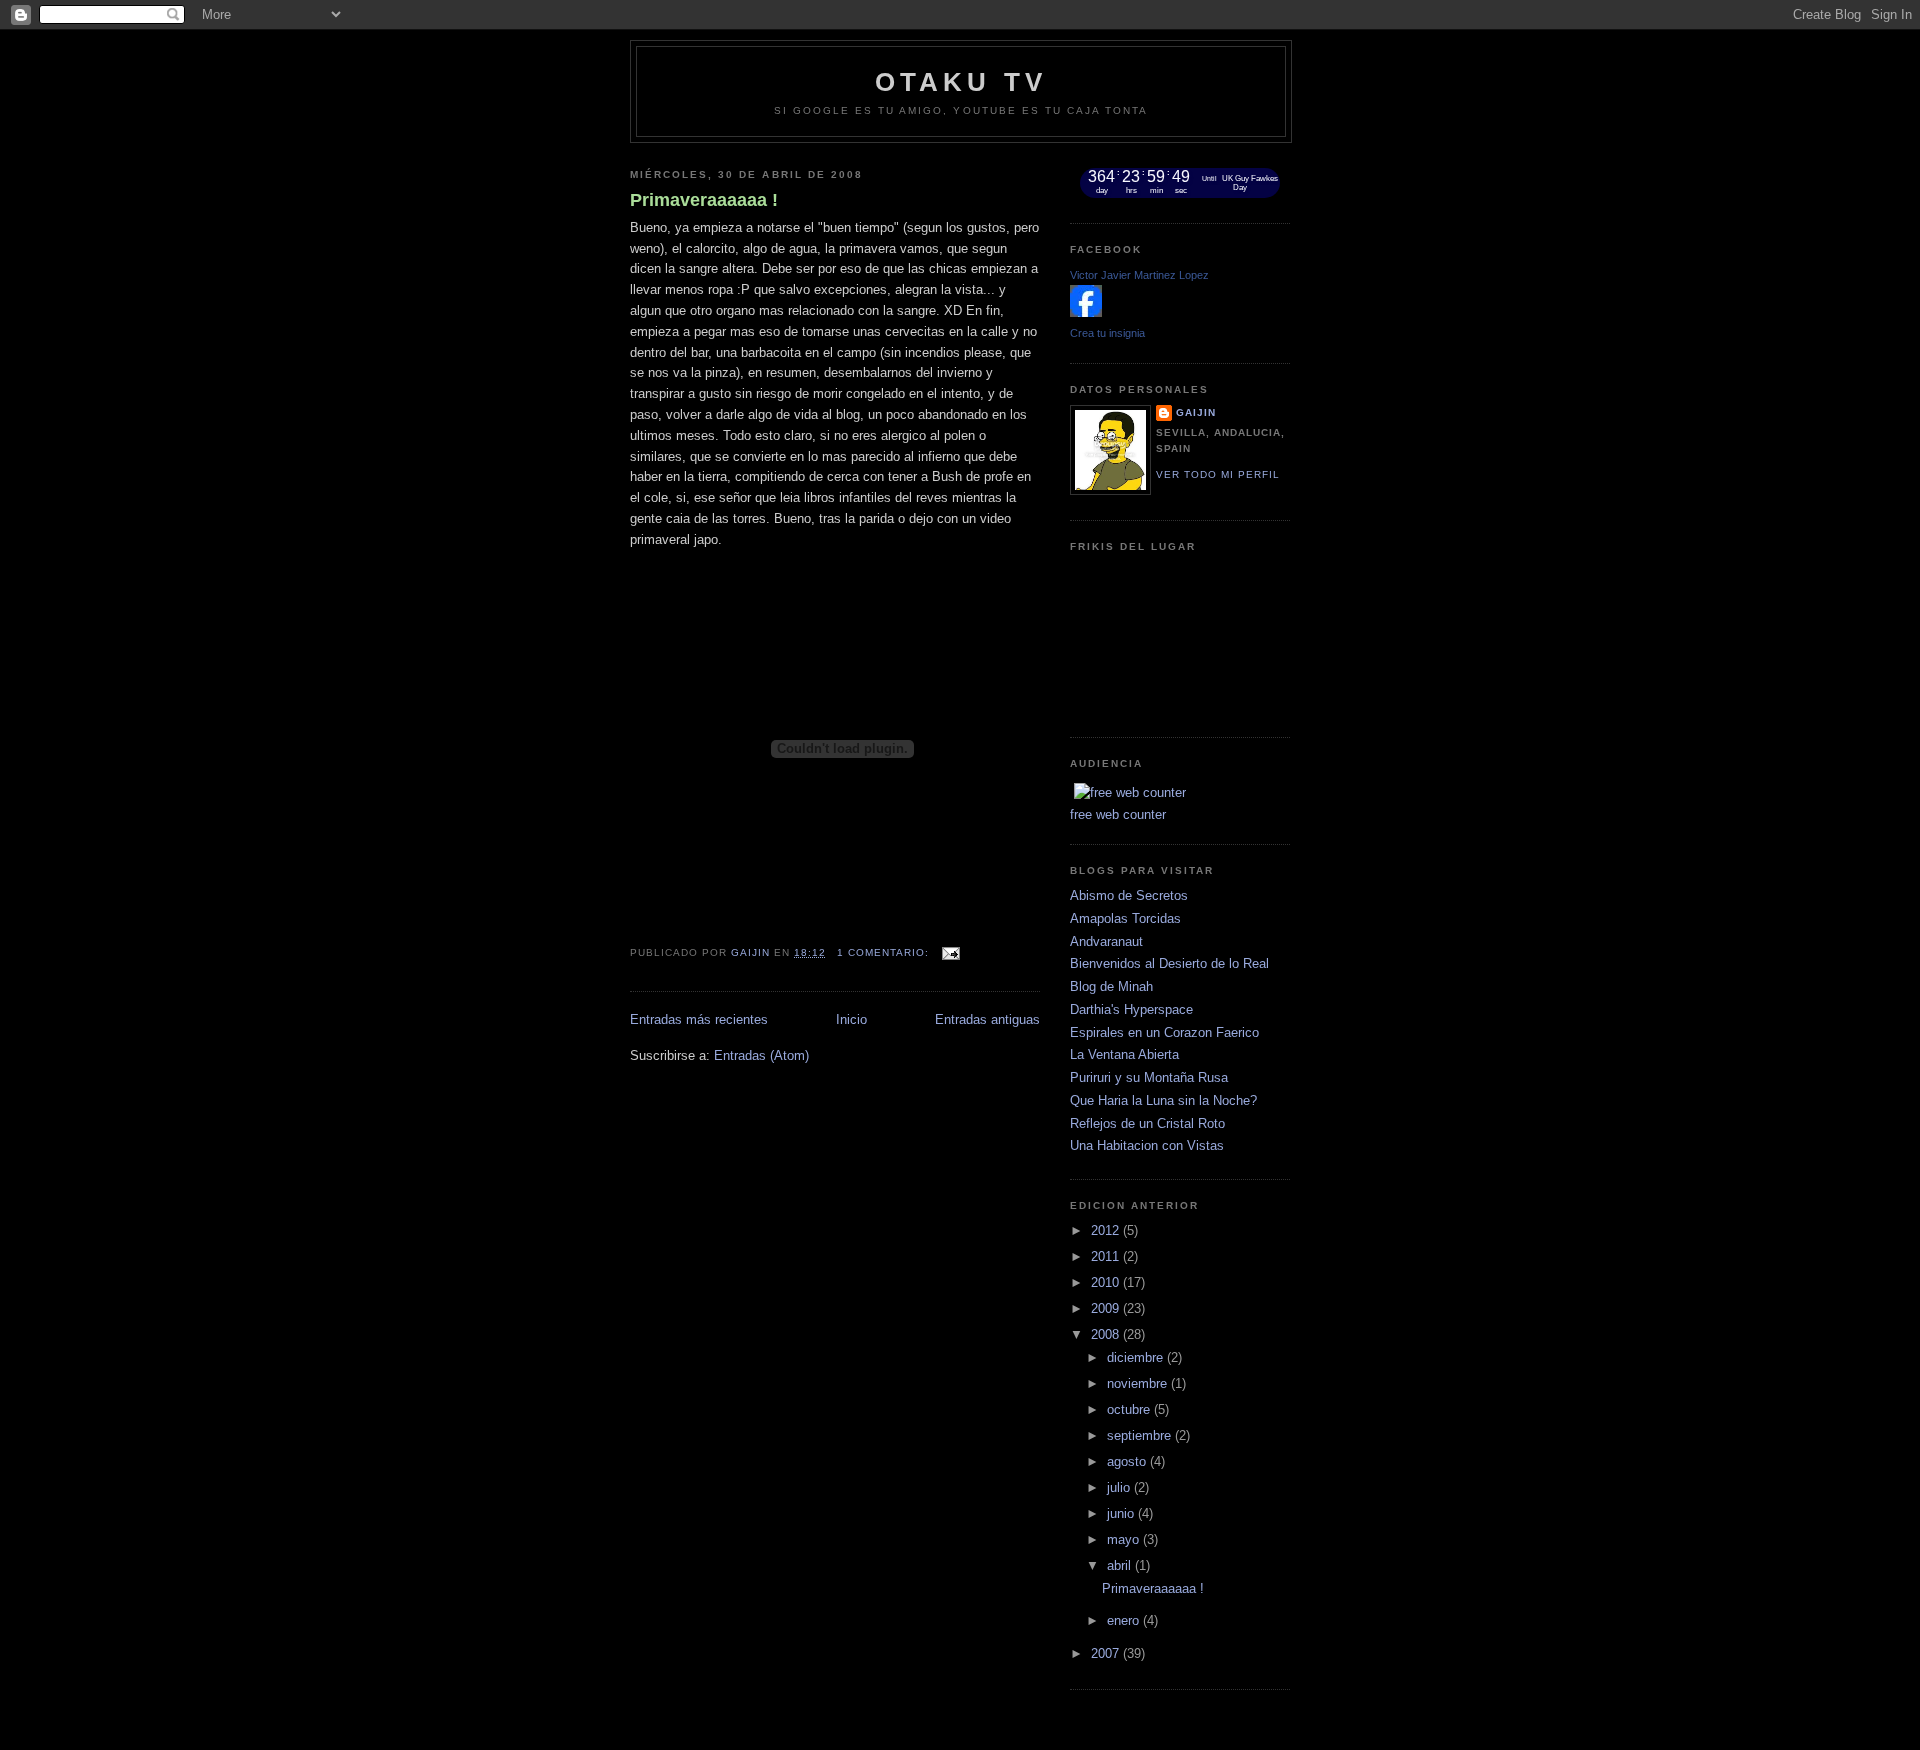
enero (1125, 1620)
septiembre (1141, 1435)
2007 (1107, 1653)
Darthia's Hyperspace (1131, 1009)
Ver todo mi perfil (1218, 474)
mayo (1125, 1539)
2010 (1107, 1282)
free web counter (1118, 814)
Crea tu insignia (1107, 333)
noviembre (1139, 1383)
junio (1122, 1513)
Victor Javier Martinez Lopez (1139, 275)
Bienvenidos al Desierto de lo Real (1169, 963)
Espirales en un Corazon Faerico (1164, 1032)
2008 (1107, 1334)
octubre (1130, 1409)
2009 (1107, 1308)
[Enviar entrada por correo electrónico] (950, 952)
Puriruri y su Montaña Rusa (1149, 1077)
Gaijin (1196, 412)
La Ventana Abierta (1124, 1054)
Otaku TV (961, 82)
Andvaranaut (1106, 941)
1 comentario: (885, 952)
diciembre (1137, 1357)
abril (1121, 1565)
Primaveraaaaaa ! (704, 200)
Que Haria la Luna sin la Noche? (1163, 1100)
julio (1120, 1487)
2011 (1107, 1256)
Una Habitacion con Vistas (1147, 1145)
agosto (1128, 1461)
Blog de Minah (1111, 986)
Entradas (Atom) (761, 1055)
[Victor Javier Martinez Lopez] (1086, 312)
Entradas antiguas (987, 1019)
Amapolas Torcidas (1125, 918)
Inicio (851, 1019)
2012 (1107, 1230)
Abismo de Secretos (1129, 895)
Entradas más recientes (699, 1019)
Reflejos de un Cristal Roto (1147, 1123)
